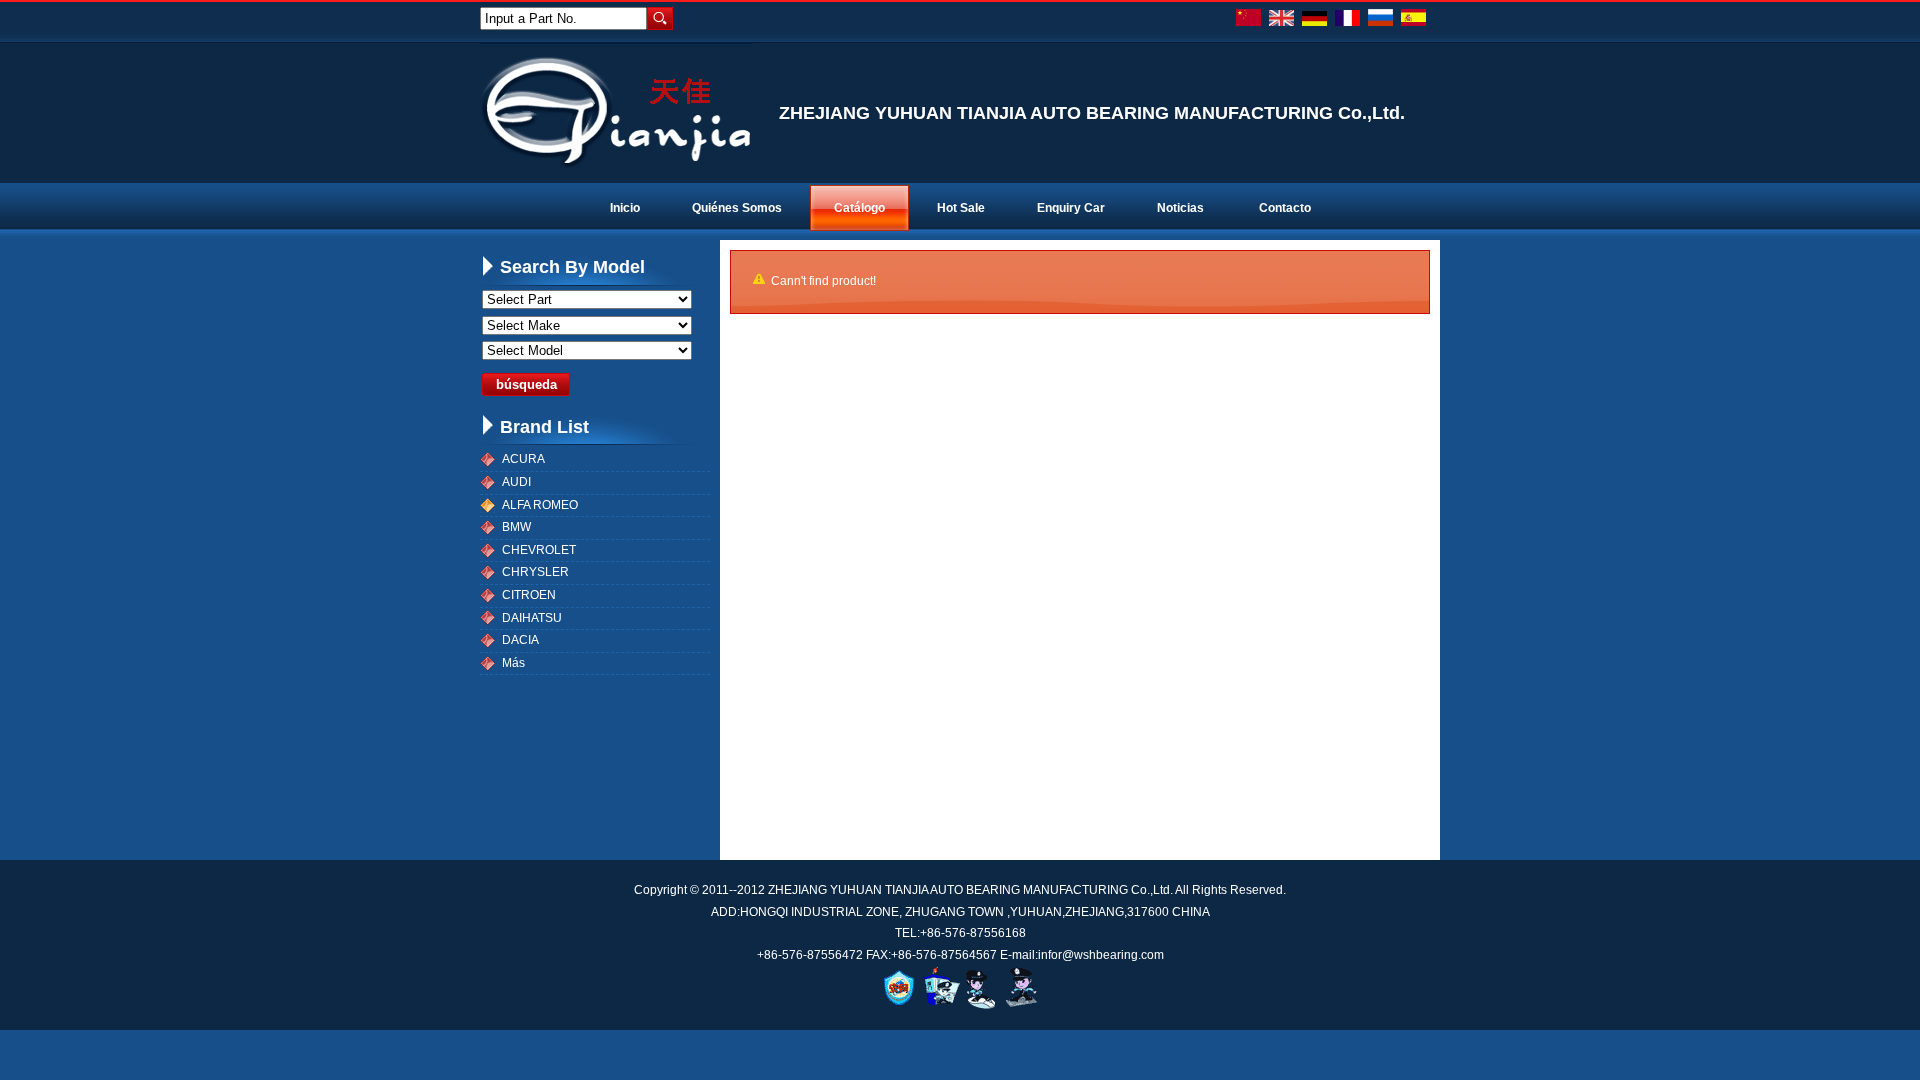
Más (513, 663)
